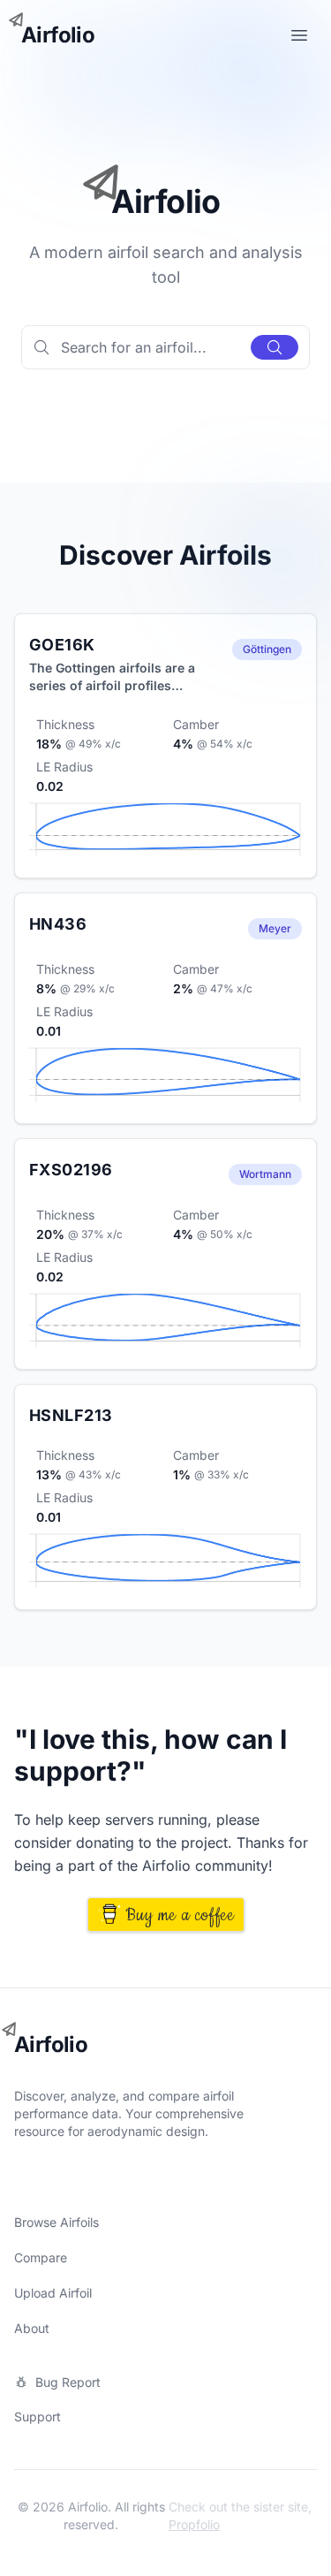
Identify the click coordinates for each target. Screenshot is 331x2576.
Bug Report (68, 2382)
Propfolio (194, 2524)
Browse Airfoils (56, 2222)
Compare (41, 2257)
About (32, 2328)
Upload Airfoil (53, 2293)
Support (38, 2416)
